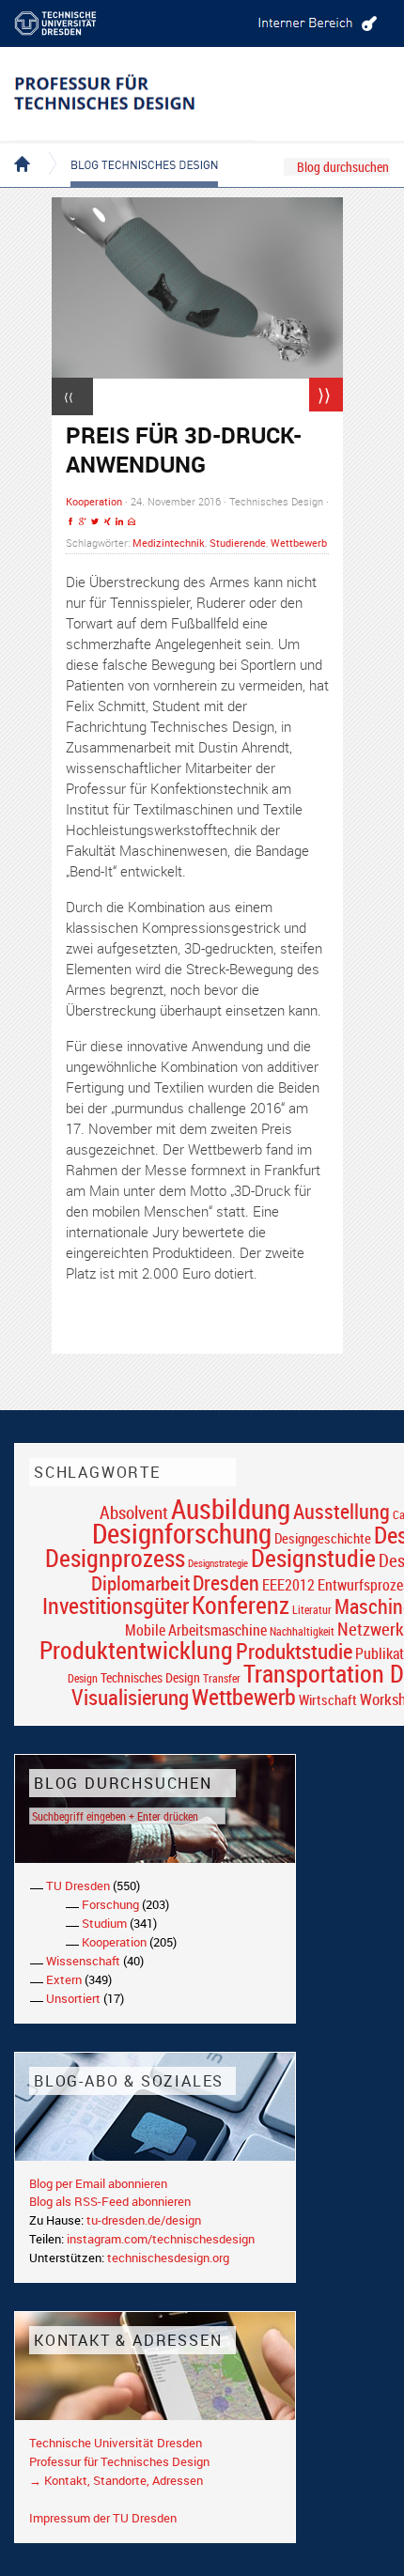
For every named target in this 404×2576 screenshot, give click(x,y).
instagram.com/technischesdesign (161, 2239)
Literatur (312, 1610)
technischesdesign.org (168, 2258)
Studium (104, 1923)
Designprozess (115, 1558)
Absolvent (134, 1512)
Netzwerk (371, 1629)
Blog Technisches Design (129, 148)
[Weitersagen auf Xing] (107, 522)
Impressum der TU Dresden (103, 2518)
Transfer (222, 1678)
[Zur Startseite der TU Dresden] (70, 23)
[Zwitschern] (95, 522)
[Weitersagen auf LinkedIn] (119, 522)
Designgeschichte (323, 1538)
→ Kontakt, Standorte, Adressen (116, 2480)
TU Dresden (78, 1885)
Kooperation (94, 501)
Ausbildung (231, 1509)
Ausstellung (342, 1511)
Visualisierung (130, 1697)
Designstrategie (218, 1563)
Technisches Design (150, 1677)
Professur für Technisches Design (119, 2461)
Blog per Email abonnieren (98, 2183)
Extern (64, 1979)
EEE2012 (288, 1585)
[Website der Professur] (134, 94)
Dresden (226, 1583)
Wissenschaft (83, 1961)
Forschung (110, 1904)
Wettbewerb (299, 543)
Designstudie (313, 1558)
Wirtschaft (328, 1699)
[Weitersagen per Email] (132, 522)
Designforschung (182, 1533)
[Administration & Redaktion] (315, 23)
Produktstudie (294, 1651)
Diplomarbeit (140, 1583)
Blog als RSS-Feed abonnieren (110, 2201)
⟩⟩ (324, 395)
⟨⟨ (69, 396)
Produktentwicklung (136, 1650)
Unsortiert (73, 1998)
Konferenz (241, 1605)
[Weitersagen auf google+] (83, 522)
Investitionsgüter (116, 1606)
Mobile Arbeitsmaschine (196, 1630)
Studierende (238, 543)
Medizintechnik (169, 543)
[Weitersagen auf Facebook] (70, 522)
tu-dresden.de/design (144, 2220)
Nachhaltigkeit (302, 1631)
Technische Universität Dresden (116, 2443)
